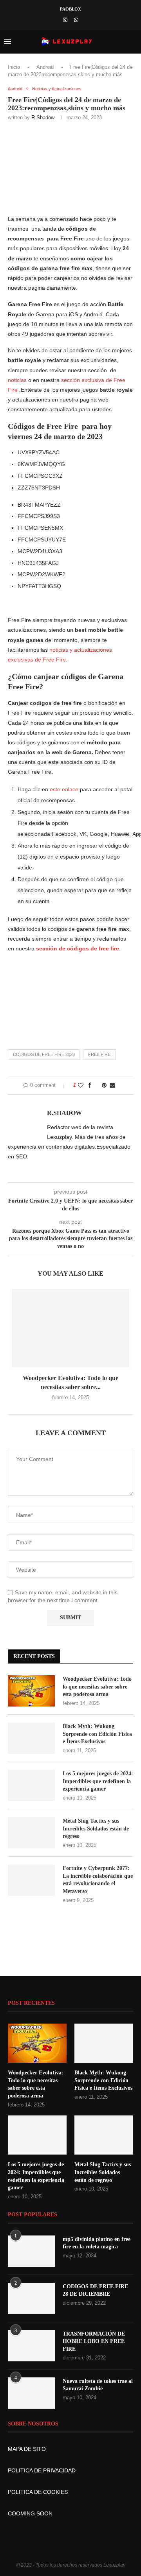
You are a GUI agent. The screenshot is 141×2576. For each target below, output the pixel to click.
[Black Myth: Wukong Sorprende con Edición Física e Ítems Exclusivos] (31, 1738)
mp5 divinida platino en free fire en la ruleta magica (97, 2243)
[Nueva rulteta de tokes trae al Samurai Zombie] (31, 2393)
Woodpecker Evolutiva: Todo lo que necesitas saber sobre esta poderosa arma (97, 1687)
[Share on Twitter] (97, 1085)
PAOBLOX (70, 9)
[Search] (133, 42)
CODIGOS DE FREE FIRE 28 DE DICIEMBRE (95, 2290)
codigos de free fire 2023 (44, 1054)
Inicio (14, 67)
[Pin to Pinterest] (104, 1085)
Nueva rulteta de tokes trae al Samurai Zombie (98, 2385)
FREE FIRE (99, 1054)
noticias (17, 380)
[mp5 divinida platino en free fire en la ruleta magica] (31, 2251)
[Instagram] (65, 20)
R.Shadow (43, 117)
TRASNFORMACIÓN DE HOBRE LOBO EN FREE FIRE (94, 2341)
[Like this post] (81, 1085)
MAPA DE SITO (27, 2449)
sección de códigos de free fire (78, 948)
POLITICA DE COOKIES (38, 2492)
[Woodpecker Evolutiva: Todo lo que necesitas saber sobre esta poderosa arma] (70, 1328)
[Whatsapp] (76, 20)
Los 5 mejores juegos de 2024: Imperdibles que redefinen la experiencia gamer (98, 1781)
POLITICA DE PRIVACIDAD (42, 2470)
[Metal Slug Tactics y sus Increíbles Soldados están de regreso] (31, 1833)
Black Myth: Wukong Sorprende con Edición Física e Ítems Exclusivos (97, 1734)
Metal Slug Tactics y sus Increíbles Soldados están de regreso (96, 1828)
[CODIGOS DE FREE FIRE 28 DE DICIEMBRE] (31, 2298)
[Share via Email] (112, 1085)
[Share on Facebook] (90, 1085)
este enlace (64, 789)
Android (45, 67)
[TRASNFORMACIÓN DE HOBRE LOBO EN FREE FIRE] (31, 2346)
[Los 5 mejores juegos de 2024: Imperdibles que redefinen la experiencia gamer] (31, 1785)
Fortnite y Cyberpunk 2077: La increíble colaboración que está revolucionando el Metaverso (98, 1880)
